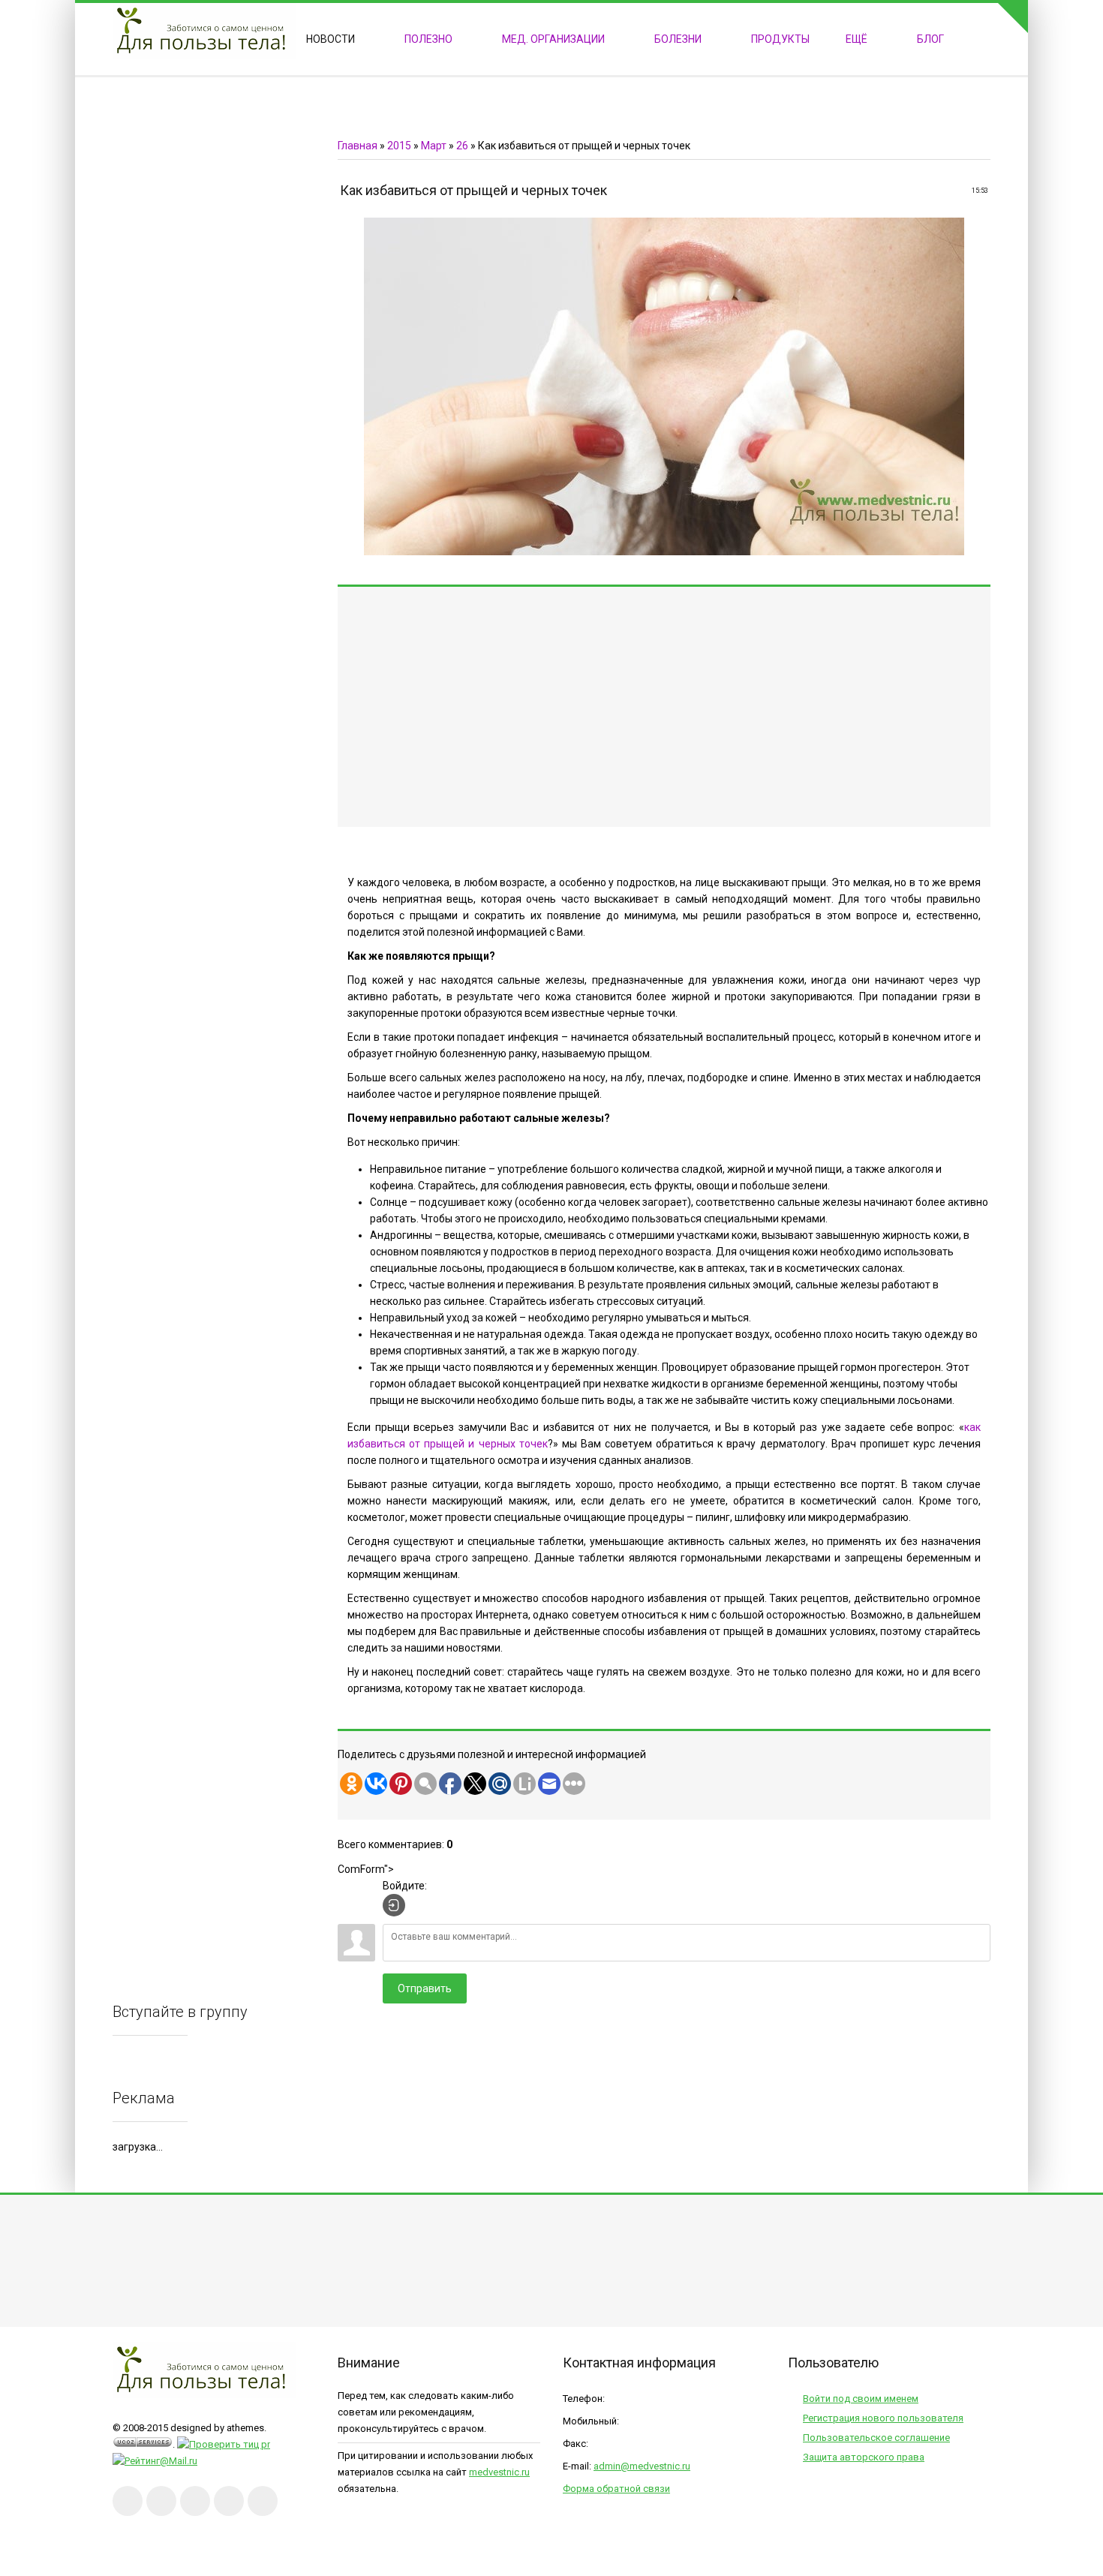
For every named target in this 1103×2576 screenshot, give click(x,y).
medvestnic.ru (499, 2472)
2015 (399, 146)
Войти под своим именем (861, 2399)
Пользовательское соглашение (876, 2438)
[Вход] (394, 1905)
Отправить (425, 1988)
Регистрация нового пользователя (883, 2418)
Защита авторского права (864, 2457)
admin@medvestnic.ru (642, 2466)
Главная (358, 146)
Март (434, 146)
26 (462, 146)
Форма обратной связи (616, 2489)
